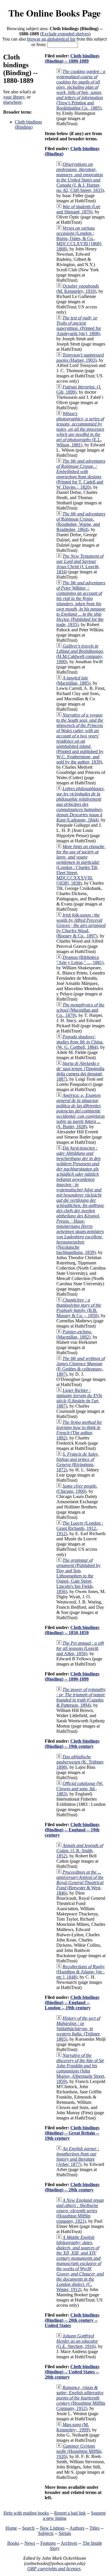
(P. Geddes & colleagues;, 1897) (81, 1366)
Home (11, 2528)
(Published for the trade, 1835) (81, 604)
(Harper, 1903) (80, 358)
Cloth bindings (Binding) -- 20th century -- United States (72, 2320)
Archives (69, 2543)
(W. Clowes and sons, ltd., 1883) (80, 1789)
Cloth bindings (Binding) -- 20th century (72, 2187)
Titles (94, 2528)
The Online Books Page (54, 13)
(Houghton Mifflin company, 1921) (80, 2211)
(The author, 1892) (79, 1430)
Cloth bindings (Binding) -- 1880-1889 (72, 58)
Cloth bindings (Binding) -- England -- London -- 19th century (72, 2003)
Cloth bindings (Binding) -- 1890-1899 (72, 1676)
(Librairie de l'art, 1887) (79, 1398)
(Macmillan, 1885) (73, 680)
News (30, 2543)
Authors (77, 2528)
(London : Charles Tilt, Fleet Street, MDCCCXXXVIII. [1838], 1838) (81, 865)
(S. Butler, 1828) (81, 1111)
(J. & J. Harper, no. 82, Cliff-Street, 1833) (80, 177)
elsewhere (12, 102)
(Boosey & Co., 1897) (81, 925)
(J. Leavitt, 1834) (80, 564)
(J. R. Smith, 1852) (80, 1851)
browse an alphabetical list (51, 39)
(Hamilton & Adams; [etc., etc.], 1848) (81, 1972)
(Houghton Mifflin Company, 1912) (81, 2398)
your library (14, 97)
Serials (65, 2533)
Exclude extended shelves (65, 34)
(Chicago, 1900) (77, 1489)
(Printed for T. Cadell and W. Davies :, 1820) (81, 474)
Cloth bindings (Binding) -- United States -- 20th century (72, 2372)
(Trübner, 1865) (78, 2029)
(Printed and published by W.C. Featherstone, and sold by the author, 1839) (80, 738)
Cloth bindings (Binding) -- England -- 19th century (72, 1830)
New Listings (52, 2528)
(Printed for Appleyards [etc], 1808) (79, 326)
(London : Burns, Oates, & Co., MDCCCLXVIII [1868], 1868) (79, 238)
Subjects (46, 2533)
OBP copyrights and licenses (54, 2569)
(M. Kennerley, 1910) (78, 289)
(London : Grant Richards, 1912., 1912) (80, 1528)
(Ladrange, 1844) (81, 804)
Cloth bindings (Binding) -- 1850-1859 (72, 1630)
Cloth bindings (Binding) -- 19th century (72, 1744)
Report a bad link (70, 2513)
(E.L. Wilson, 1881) (80, 429)
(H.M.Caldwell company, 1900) (80, 654)
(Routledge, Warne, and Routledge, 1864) (81, 522)
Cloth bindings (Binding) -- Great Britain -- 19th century (72, 2133)
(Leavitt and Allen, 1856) (80, 1648)
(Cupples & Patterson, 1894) (81, 1697)
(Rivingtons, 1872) (78, 1462)
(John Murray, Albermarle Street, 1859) (81, 2068)
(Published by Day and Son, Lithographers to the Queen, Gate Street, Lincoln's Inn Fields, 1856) (78, 1576)
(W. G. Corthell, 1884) (80, 1042)
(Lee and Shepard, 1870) (78, 209)
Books (13, 2543)
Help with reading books (26, 2513)
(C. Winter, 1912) (80, 2263)
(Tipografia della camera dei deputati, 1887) (80, 1071)
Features (48, 2543)
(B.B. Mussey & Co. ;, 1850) (79, 1308)
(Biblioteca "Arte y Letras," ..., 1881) (80, 960)
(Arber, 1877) (78, 2156)
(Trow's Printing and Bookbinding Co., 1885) (81, 90)
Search (28, 2528)
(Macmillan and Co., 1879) (80, 1010)
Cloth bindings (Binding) (28, 124)
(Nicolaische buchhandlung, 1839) (80, 1200)
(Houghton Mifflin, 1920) (79, 2451)
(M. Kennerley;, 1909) (73, 2427)
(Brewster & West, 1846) (80, 1883)
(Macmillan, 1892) (74, 1334)
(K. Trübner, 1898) (80, 1762)
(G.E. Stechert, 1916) (77, 2341)
